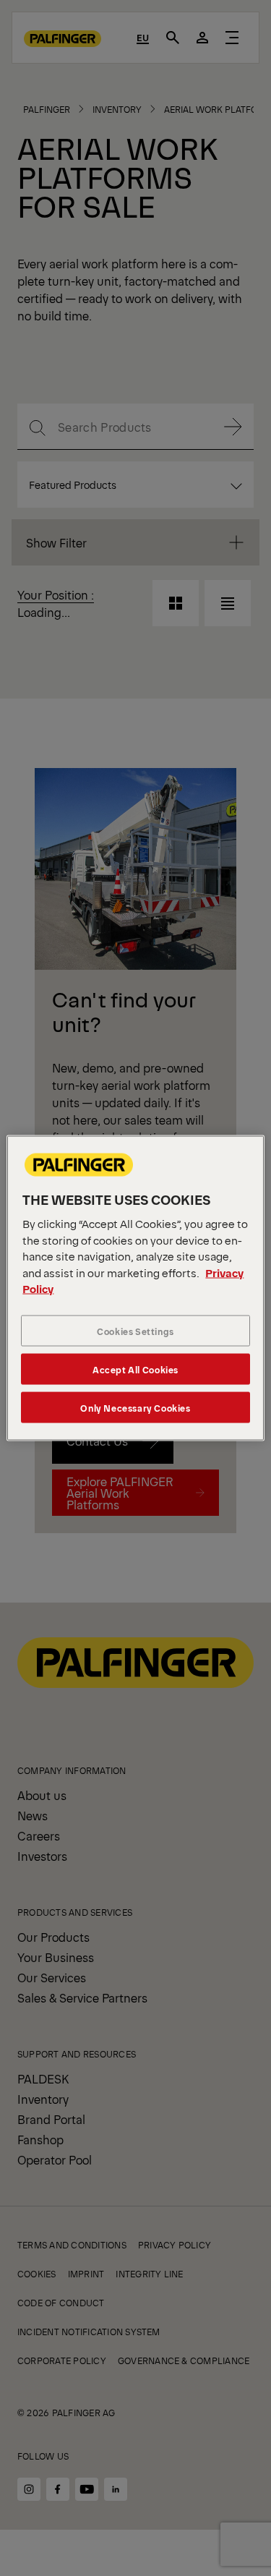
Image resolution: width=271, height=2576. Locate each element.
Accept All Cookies (135, 1369)
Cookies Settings (135, 1330)
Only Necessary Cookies (135, 1407)
